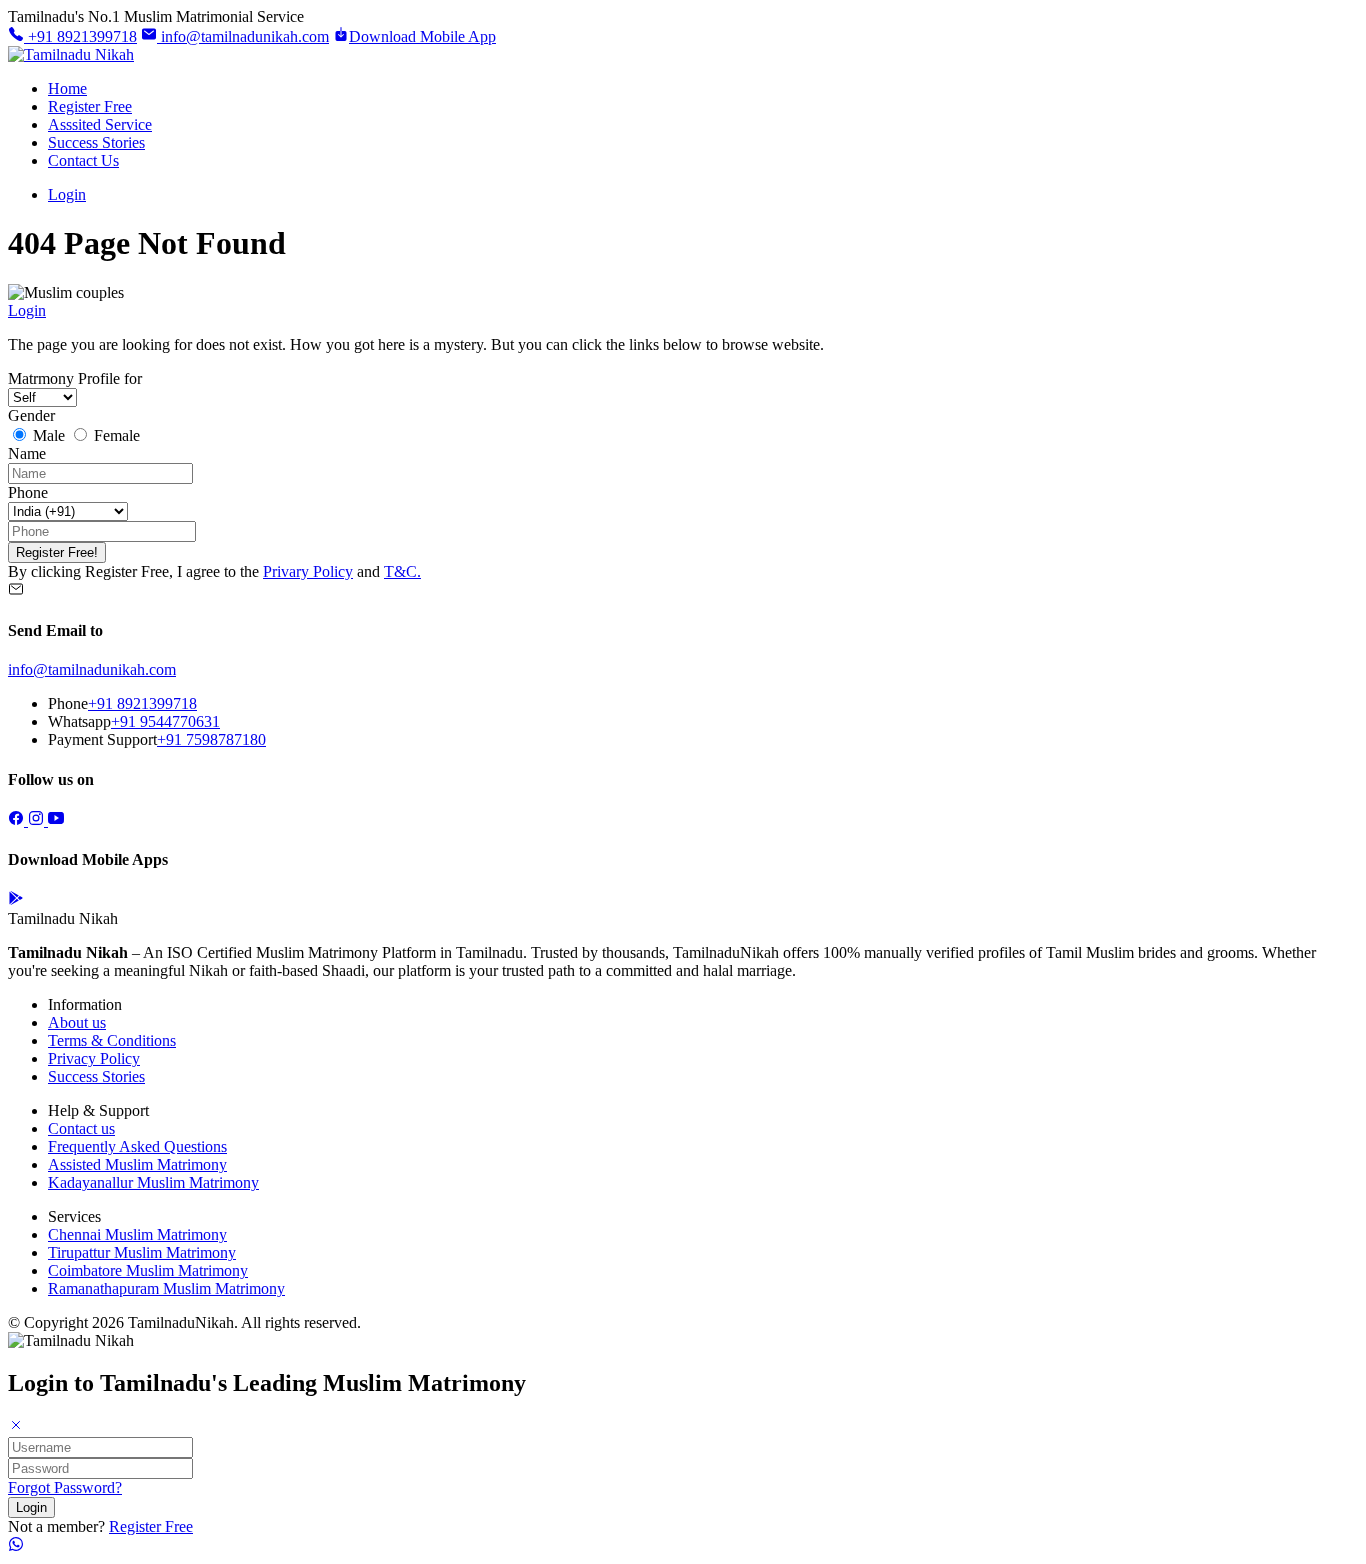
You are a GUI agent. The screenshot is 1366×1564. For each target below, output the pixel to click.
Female (115, 435)
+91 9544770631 (165, 721)
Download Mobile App (422, 36)
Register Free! (57, 552)
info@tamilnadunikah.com (243, 36)
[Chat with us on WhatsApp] (16, 1546)
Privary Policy (308, 571)
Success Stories (96, 142)
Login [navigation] (27, 310)
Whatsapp (79, 721)
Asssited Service (100, 124)
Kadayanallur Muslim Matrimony (153, 1182)
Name (27, 453)
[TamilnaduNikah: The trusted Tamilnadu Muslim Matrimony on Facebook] (18, 820)
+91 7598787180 (211, 739)
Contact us (81, 1128)
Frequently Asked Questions (137, 1146)
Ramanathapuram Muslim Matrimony (166, 1288)
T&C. (402, 571)
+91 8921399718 (80, 36)
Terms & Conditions (112, 1040)
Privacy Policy (94, 1058)
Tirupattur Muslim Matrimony (142, 1252)
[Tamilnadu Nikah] (71, 54)
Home (67, 88)
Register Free (90, 106)
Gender (31, 415)
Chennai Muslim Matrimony (137, 1234)
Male (49, 435)
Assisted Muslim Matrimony (137, 1164)
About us (77, 1022)
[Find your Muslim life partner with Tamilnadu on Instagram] (38, 820)
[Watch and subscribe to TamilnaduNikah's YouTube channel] (56, 820)
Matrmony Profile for (75, 378)
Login (67, 194)
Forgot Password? (65, 1487)
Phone (28, 492)
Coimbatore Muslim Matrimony (148, 1270)
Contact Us (83, 160)
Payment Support (102, 739)
